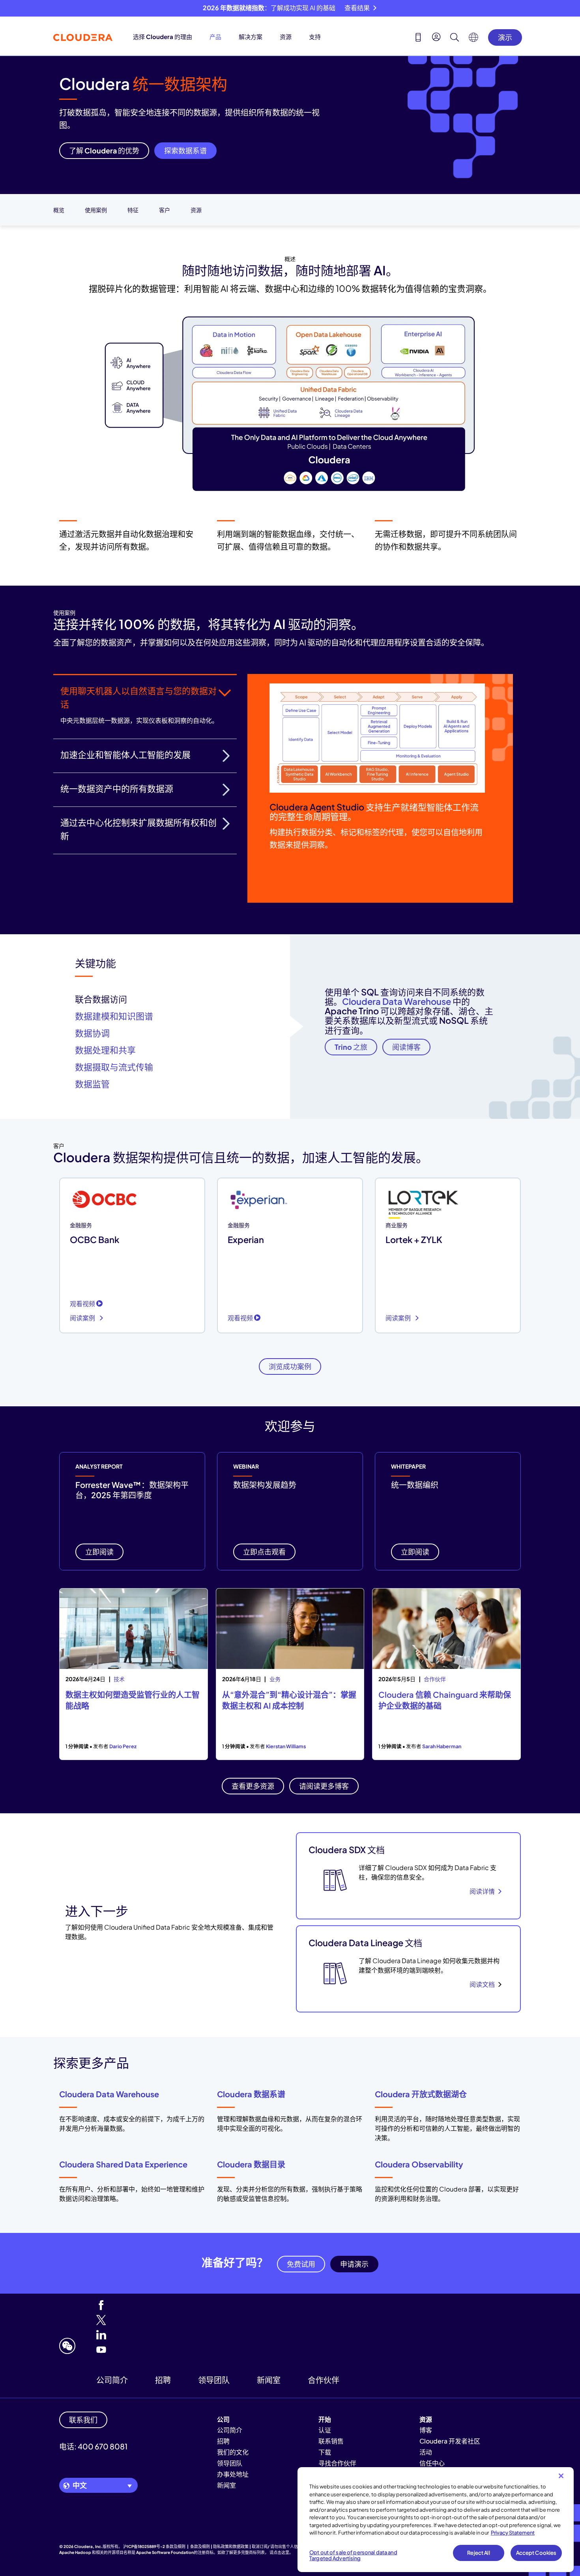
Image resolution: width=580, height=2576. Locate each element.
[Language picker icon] (473, 39)
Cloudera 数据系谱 (251, 2094)
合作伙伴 (324, 2380)
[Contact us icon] (418, 38)
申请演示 (354, 2264)
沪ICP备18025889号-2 (144, 2546)
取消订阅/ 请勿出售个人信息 (277, 2546)
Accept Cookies (536, 2553)
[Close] (561, 2476)
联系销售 (331, 2441)
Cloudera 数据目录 (251, 2164)
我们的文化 (233, 2452)
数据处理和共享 (105, 1050)
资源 (286, 36)
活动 (426, 2452)
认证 (325, 2430)
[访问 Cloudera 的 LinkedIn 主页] (218, 2335)
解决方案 (251, 36)
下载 (325, 2452)
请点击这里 (279, 2552)
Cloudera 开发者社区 (450, 2441)
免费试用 (301, 2264)
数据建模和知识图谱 (114, 1016)
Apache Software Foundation (165, 2552)
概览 (59, 210)
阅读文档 (482, 1984)
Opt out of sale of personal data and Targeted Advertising (353, 2555)
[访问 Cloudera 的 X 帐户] (218, 2321)
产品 (215, 36)
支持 (315, 36)
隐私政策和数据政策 (231, 2546)
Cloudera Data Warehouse (397, 1001)
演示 (505, 37)
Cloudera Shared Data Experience (123, 2164)
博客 (426, 2430)
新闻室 (269, 2380)
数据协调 (92, 1033)
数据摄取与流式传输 (114, 1067)
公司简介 (112, 2380)
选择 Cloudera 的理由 (163, 36)
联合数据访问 (101, 999)
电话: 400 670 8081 (93, 2446)
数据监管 (92, 1084)
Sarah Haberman (442, 1746)
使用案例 (96, 210)
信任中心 (432, 2463)
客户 (165, 210)
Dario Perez (123, 1746)
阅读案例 (83, 1318)
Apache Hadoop (75, 2552)
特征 (133, 210)
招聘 (163, 2380)
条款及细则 (176, 2546)
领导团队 (214, 2380)
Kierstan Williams (286, 1746)
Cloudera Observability (419, 2164)
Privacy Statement (513, 2533)
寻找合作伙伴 (337, 2463)
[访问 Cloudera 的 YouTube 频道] (218, 2350)
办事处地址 (233, 2474)
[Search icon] (455, 38)
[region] (436, 2520)
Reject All (478, 2553)
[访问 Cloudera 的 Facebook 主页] (218, 2306)
